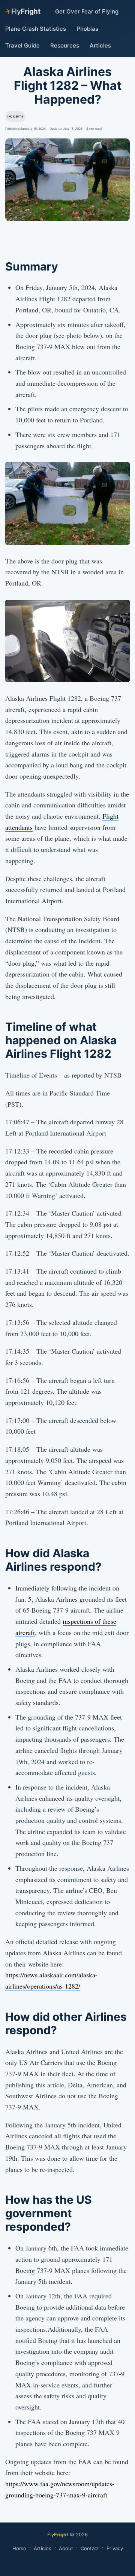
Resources (65, 45)
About (66, 2548)
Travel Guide (22, 45)
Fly (22, 11)
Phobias (87, 29)
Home (19, 2548)
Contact (90, 2548)
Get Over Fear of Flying (87, 11)
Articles (100, 45)
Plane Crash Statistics (36, 29)
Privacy (115, 2548)
